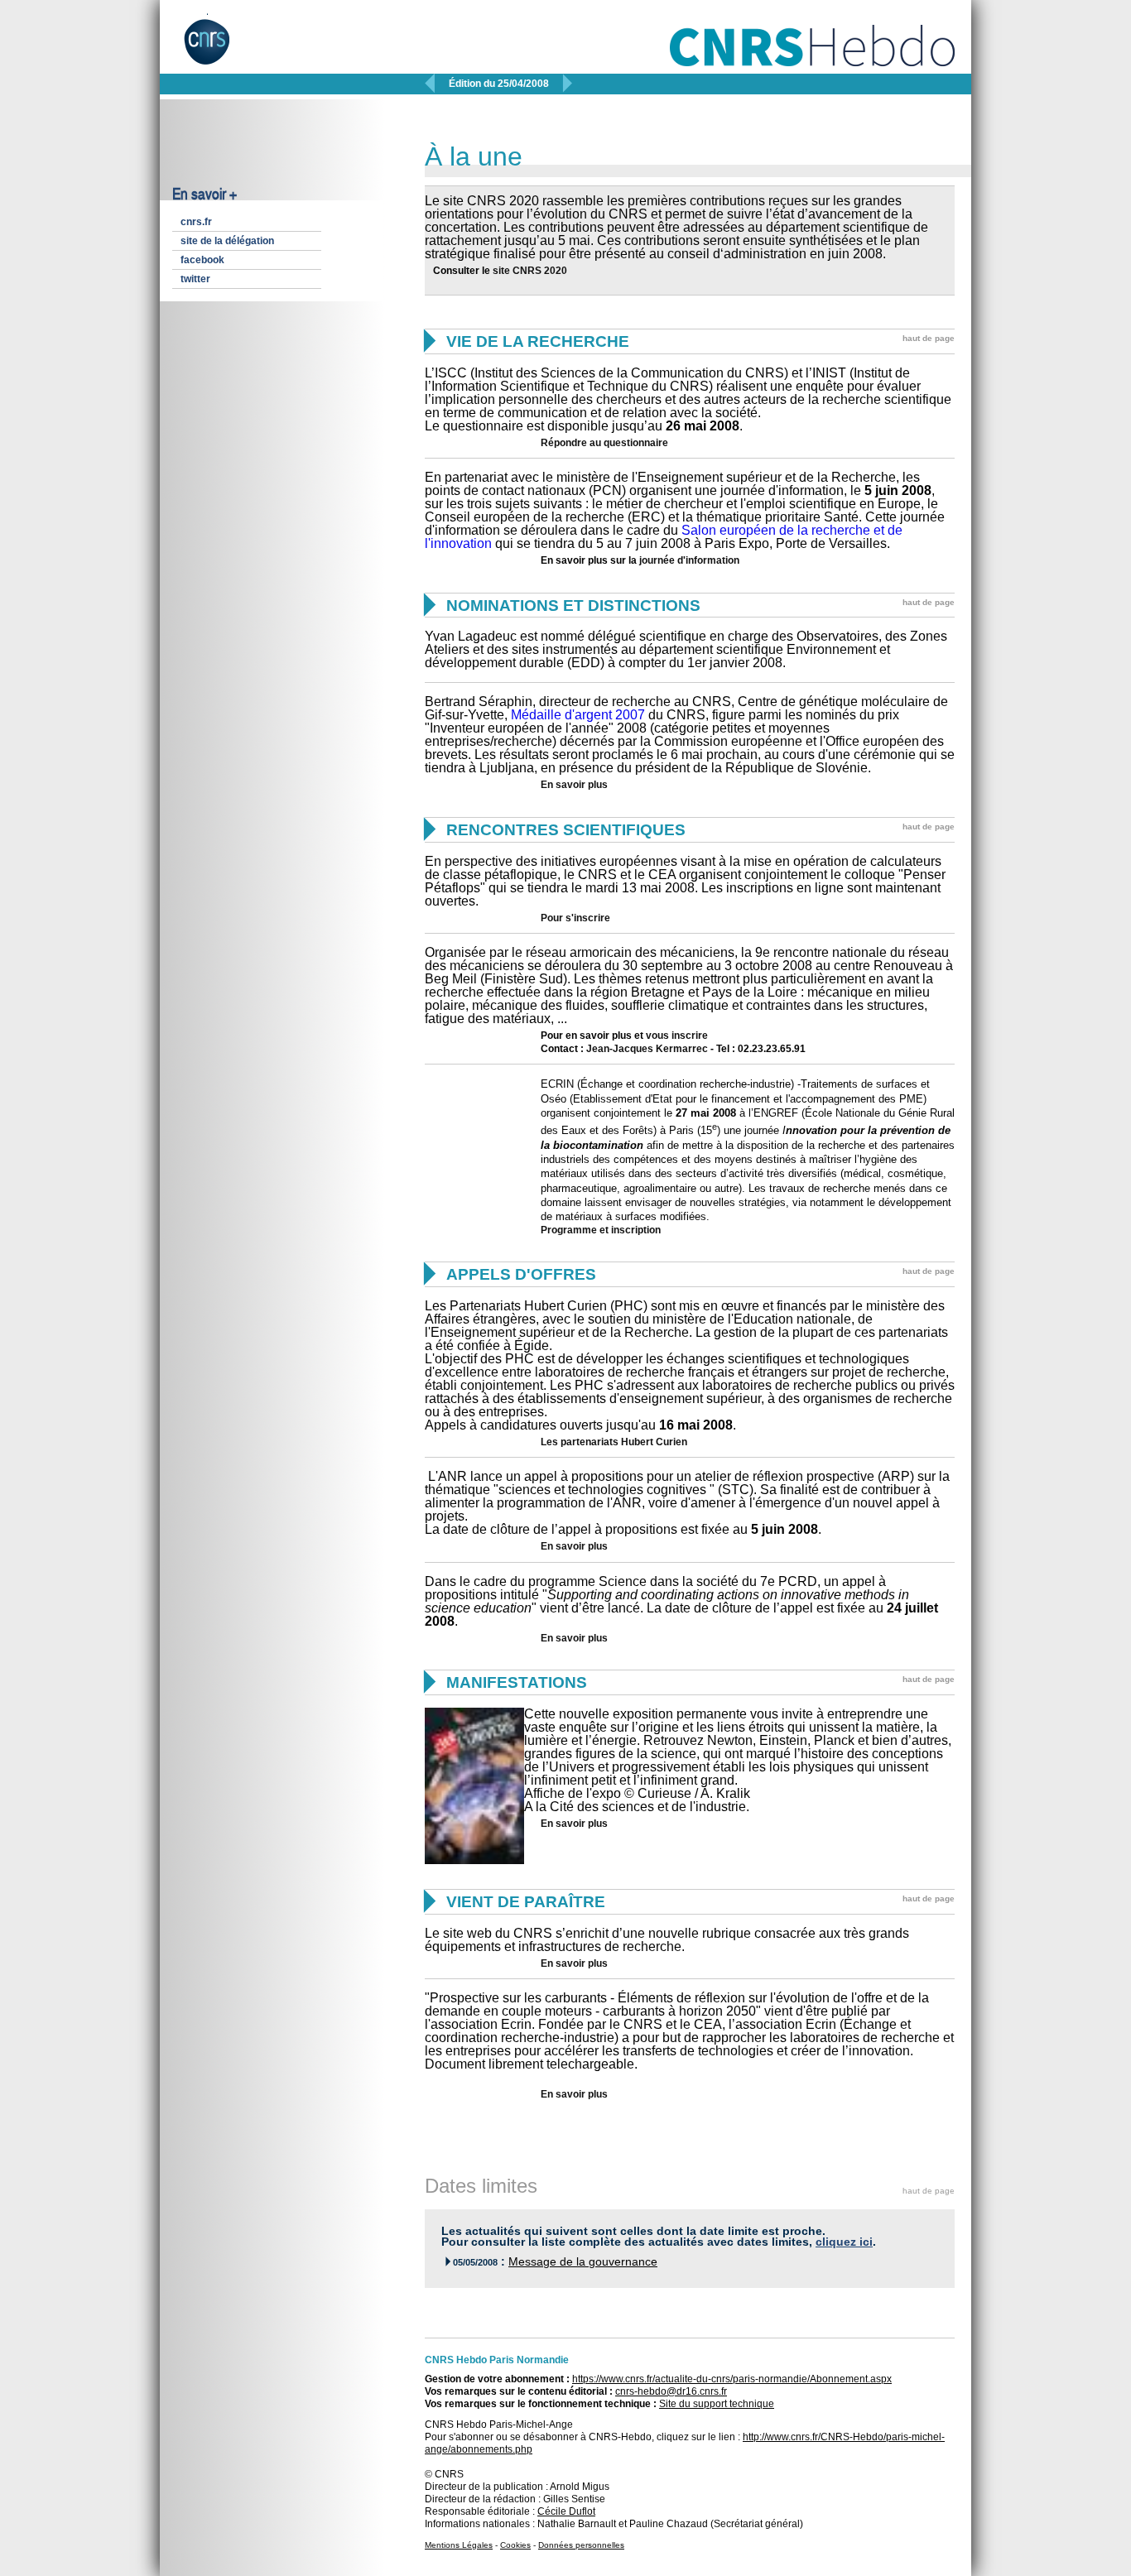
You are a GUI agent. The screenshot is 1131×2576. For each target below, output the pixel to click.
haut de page (929, 338)
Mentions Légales (459, 2545)
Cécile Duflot (566, 2511)
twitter (195, 279)
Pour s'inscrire (575, 918)
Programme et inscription (601, 1230)
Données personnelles (581, 2545)
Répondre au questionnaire (604, 443)
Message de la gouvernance (583, 2262)
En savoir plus (574, 785)
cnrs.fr (196, 222)
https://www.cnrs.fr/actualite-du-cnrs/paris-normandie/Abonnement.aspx (732, 2379)
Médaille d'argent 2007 (578, 715)
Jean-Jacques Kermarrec (647, 1049)
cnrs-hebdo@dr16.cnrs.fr (671, 2391)
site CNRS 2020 (530, 271)
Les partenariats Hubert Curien (614, 1442)
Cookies (515, 2545)
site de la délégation (227, 241)
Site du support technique (717, 2404)
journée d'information (689, 560)
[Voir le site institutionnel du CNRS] (221, 48)
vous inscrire (677, 1036)
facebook (202, 260)
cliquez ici (844, 2242)
